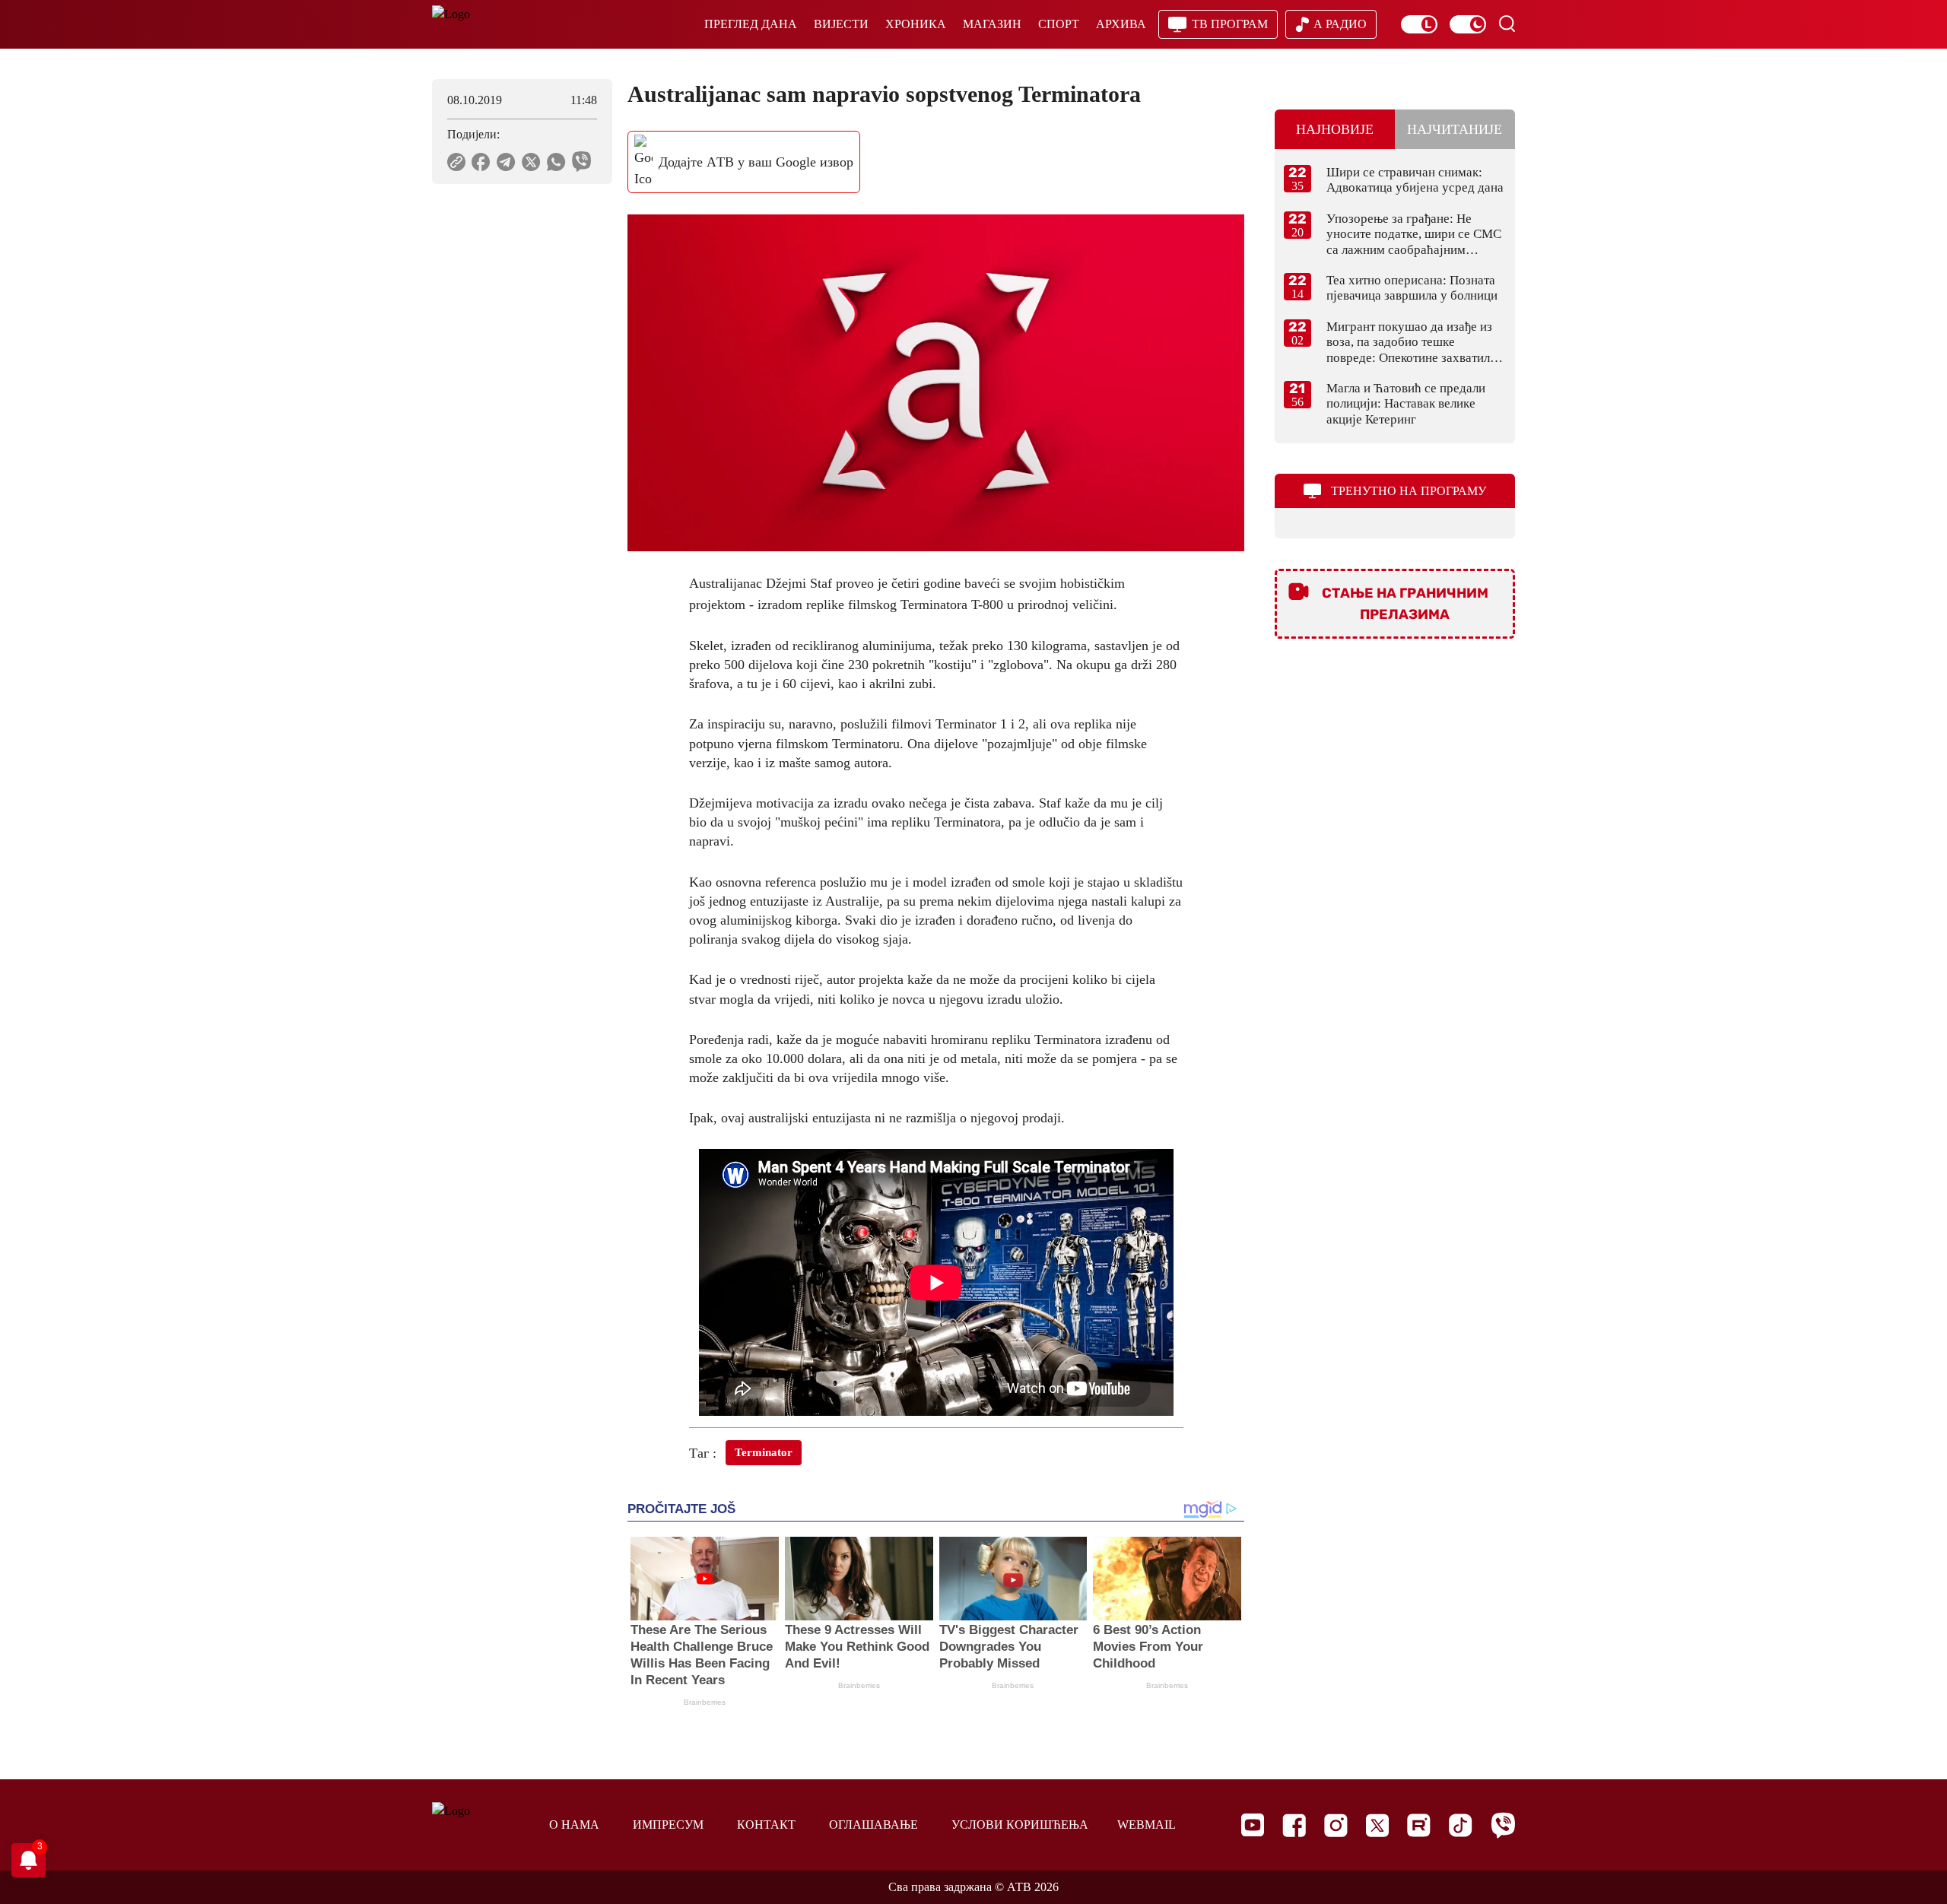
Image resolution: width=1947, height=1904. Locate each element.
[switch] (1419, 24)
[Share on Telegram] (506, 162)
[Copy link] (456, 162)
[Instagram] (1336, 1825)
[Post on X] (531, 162)
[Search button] (1507, 24)
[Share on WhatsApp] (556, 162)
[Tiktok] (1461, 1825)
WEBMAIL (1147, 1825)
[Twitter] (1377, 1825)
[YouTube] (1253, 1825)
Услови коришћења (1020, 1825)
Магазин (992, 24)
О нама (574, 1825)
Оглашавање (873, 1825)
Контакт (766, 1825)
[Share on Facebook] (481, 162)
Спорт (1059, 24)
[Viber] (1503, 1825)
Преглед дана (751, 24)
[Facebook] (1294, 1825)
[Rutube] (1419, 1825)
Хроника (916, 24)
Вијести (841, 24)
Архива (1121, 24)
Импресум (668, 1825)
